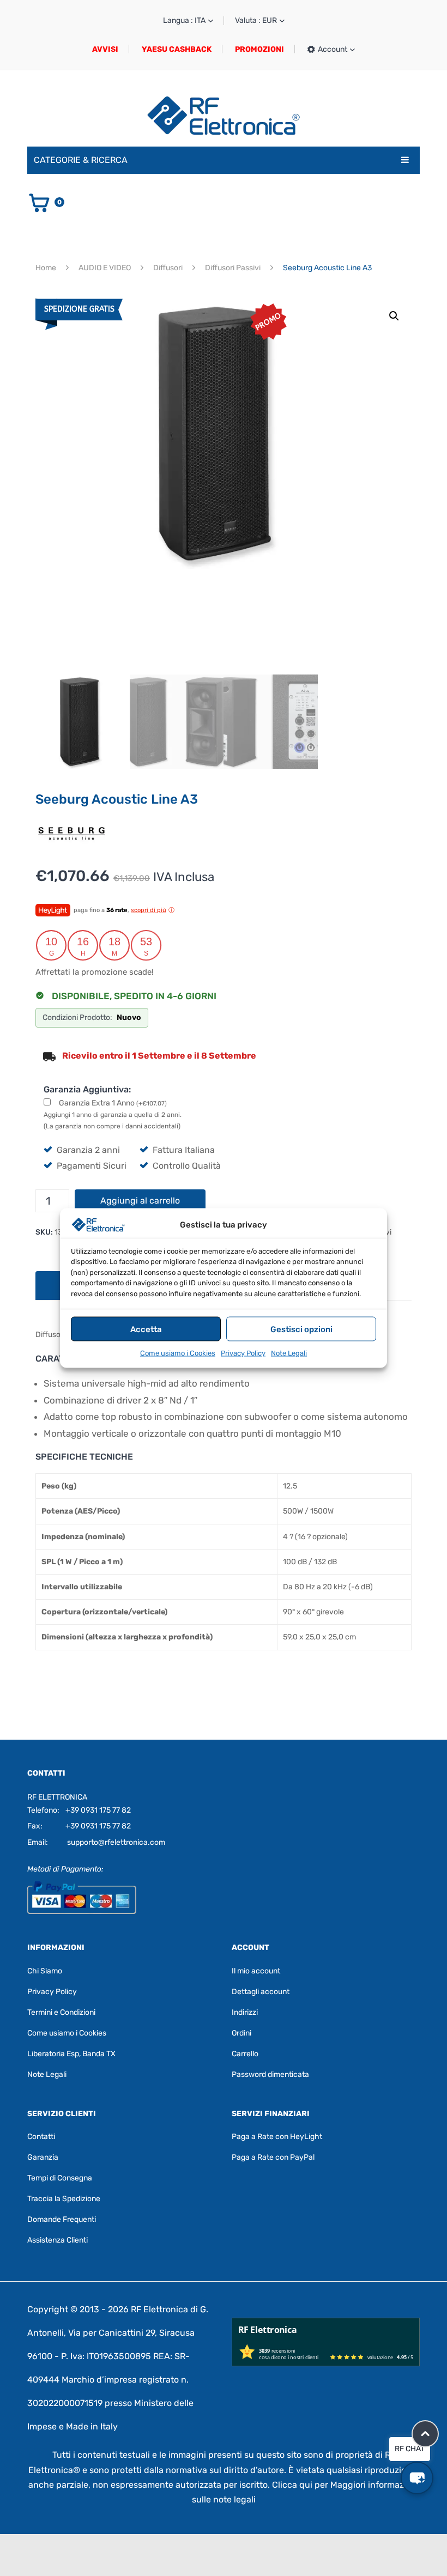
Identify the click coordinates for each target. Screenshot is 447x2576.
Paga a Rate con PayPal (273, 2157)
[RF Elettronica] (224, 115)
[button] (394, 316)
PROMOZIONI (259, 49)
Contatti (41, 2137)
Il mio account (256, 1970)
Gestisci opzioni (301, 1329)
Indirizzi (245, 2012)
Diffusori (168, 268)
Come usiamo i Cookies (178, 1353)
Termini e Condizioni (61, 2012)
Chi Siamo (45, 1970)
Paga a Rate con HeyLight (277, 2137)
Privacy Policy (243, 1353)
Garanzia (43, 2157)
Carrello (245, 2053)
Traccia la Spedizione (64, 2199)
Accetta (146, 1329)
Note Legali (289, 1353)
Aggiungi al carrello (140, 1201)
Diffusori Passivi (233, 268)
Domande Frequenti (62, 2219)
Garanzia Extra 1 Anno (113, 1103)
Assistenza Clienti (58, 2240)
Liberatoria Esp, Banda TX (71, 2053)
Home (46, 268)
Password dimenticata (270, 2074)
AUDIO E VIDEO (105, 268)
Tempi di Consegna (60, 2178)
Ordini (241, 2033)
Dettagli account (261, 1991)
